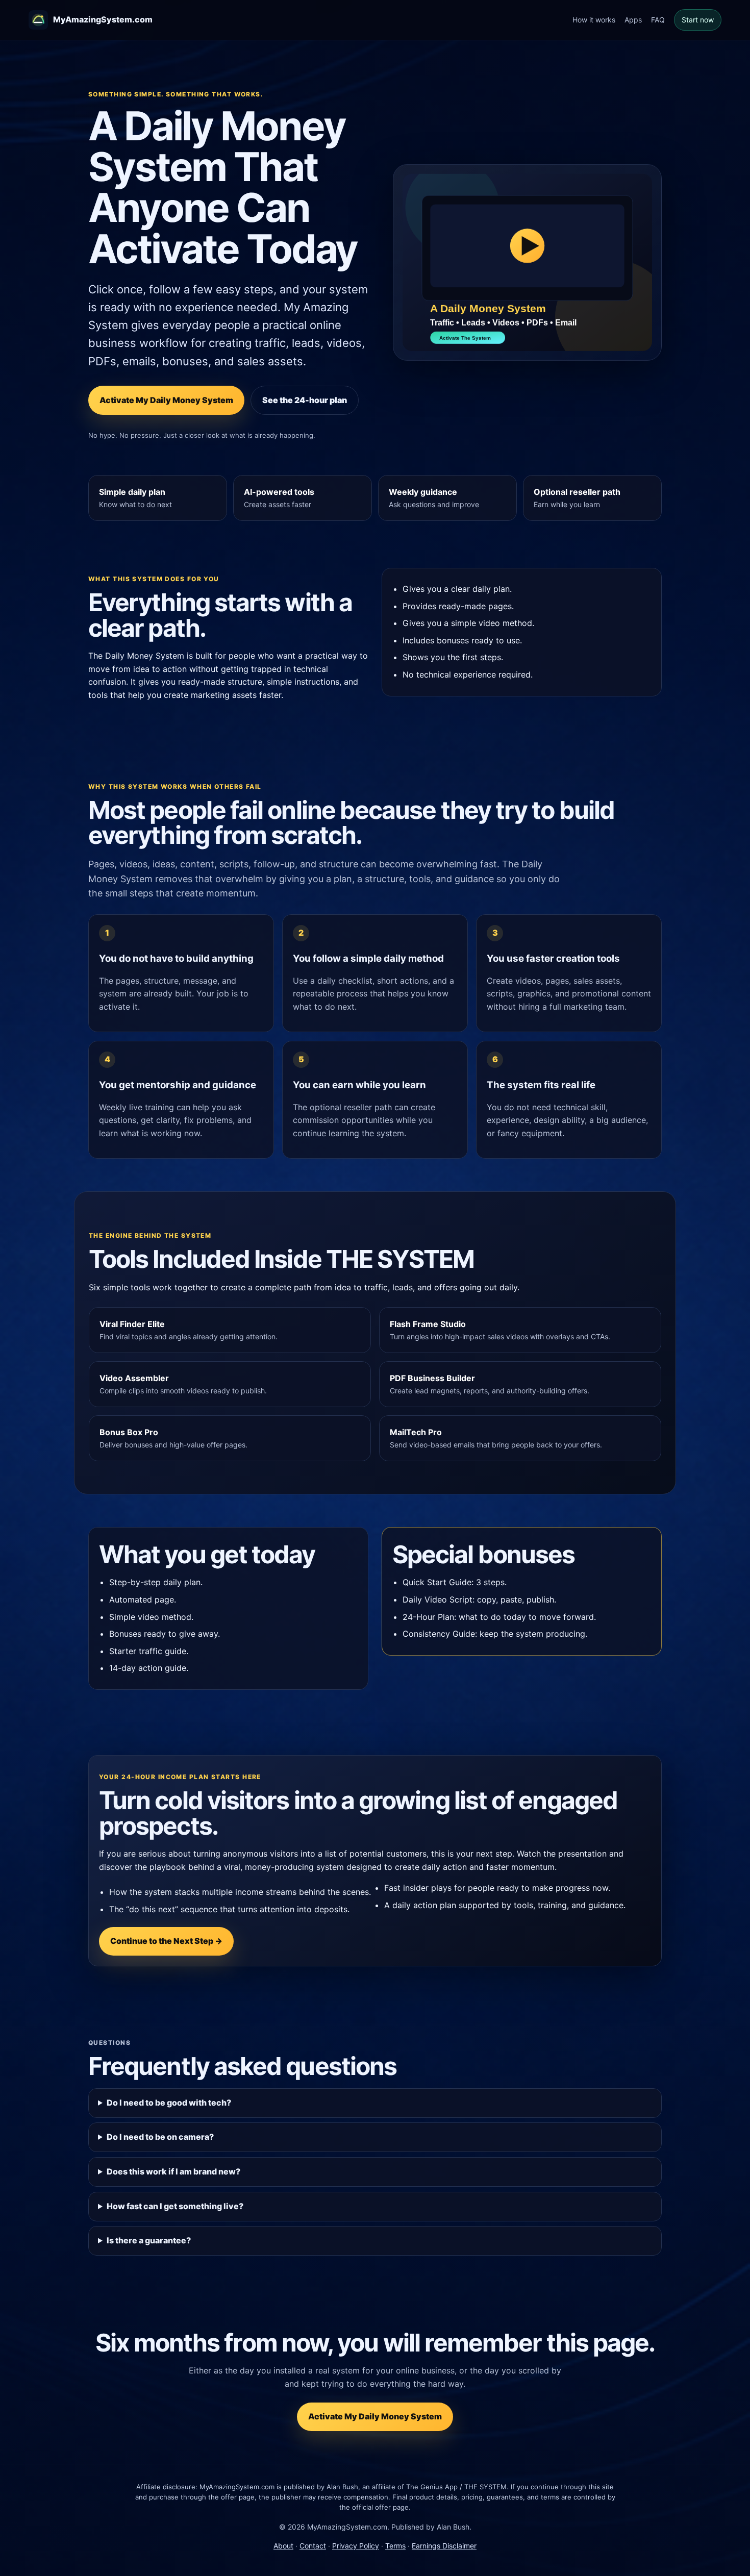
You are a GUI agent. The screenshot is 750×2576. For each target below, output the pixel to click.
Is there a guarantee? (149, 2240)
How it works (594, 20)
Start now (698, 20)
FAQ (658, 20)
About (283, 2546)
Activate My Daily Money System (166, 400)
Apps (633, 20)
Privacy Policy (356, 2546)
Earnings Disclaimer (444, 2546)
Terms (395, 2546)
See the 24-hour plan (305, 400)
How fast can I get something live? (175, 2206)
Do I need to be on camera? (160, 2137)
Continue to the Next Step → (166, 1941)
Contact (313, 2546)
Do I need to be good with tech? (169, 2103)
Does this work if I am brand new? (173, 2171)
